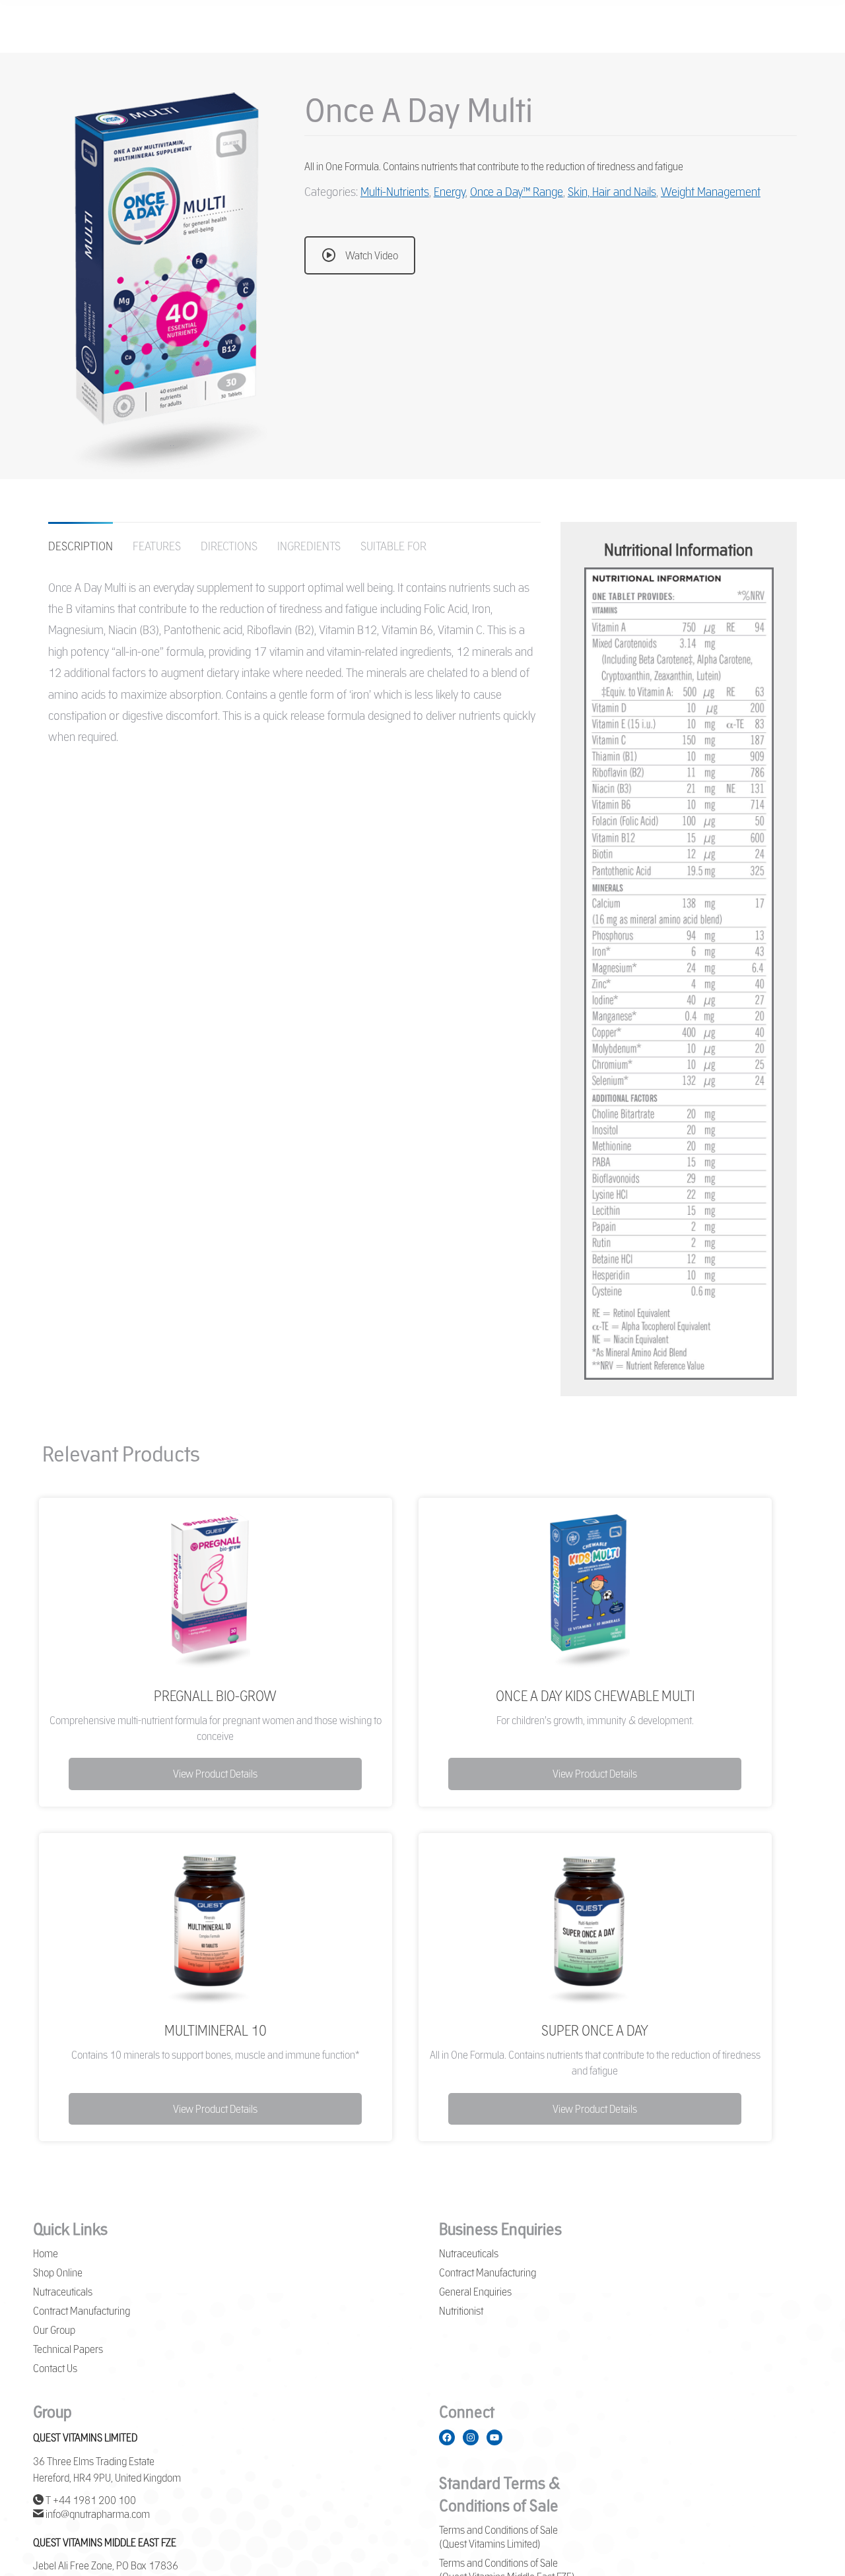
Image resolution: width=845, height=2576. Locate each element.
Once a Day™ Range (517, 191)
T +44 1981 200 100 (90, 2500)
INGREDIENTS (309, 546)
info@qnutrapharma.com (97, 2514)
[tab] (81, 539)
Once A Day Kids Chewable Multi (595, 1696)
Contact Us (55, 2368)
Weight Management (711, 191)
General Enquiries (475, 2292)
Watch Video (372, 255)
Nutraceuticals (63, 2292)
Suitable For (393, 546)
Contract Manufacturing (82, 2311)
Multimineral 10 (216, 2030)
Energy (450, 191)
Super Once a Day (595, 2030)
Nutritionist (461, 2311)
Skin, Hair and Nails (612, 191)
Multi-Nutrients (395, 191)
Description (81, 546)
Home (46, 2253)
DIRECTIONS (229, 546)
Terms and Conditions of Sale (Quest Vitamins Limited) (498, 2537)
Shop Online (58, 2272)
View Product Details (215, 1774)
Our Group (54, 2330)
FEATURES (157, 546)
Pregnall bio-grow (216, 1696)
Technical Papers (68, 2349)
